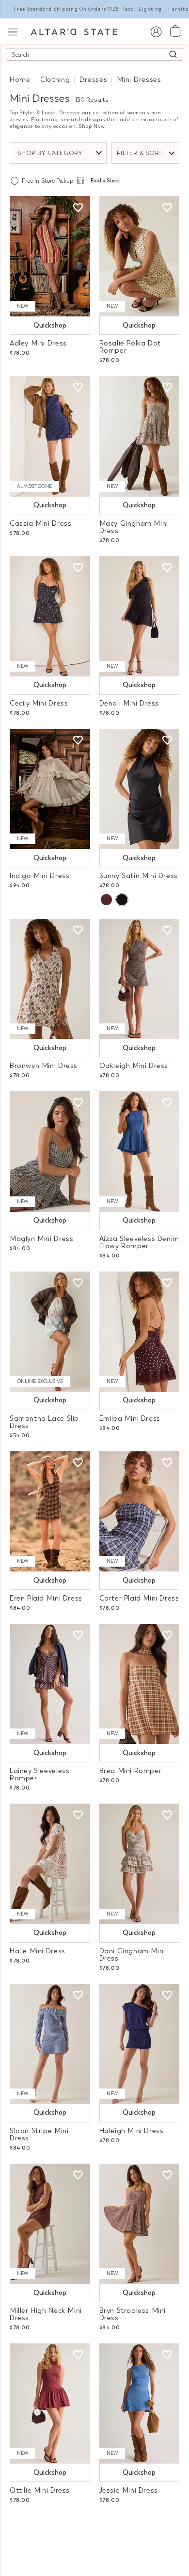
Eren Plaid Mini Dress (46, 1598)
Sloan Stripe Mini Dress (39, 2135)
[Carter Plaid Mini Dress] (140, 1511)
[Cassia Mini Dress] (50, 436)
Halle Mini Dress (38, 1951)
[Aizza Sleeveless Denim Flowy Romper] (140, 1151)
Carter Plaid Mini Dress (139, 1598)
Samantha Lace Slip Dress (44, 1422)
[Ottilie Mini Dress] (50, 2403)
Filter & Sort (140, 153)
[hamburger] (13, 31)
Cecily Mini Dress (39, 703)
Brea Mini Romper (131, 1771)
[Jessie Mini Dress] (140, 2403)
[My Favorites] (78, 208)
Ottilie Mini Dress (40, 2490)
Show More (95, 2527)
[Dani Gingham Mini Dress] (140, 1864)
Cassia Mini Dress (40, 524)
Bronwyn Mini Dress (44, 1066)
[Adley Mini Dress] (50, 256)
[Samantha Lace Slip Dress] (50, 1332)
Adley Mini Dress (38, 343)
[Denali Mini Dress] (140, 616)
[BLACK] (122, 900)
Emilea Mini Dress (130, 1419)
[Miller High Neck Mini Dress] (50, 2224)
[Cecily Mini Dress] (50, 616)
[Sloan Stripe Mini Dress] (50, 2044)
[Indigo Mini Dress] (50, 789)
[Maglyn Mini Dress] (50, 1151)
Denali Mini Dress (129, 703)
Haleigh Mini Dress (132, 2131)
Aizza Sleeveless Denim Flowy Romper (139, 1242)
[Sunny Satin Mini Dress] (140, 789)
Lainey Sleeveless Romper (39, 1775)
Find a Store (105, 181)
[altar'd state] (74, 31)
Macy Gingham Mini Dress (134, 527)
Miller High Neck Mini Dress (46, 2314)
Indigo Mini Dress (39, 876)
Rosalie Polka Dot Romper (130, 347)
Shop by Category (50, 153)
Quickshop (50, 325)
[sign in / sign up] (156, 31)
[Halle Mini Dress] (50, 1864)
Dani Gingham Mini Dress (132, 1955)
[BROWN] (106, 900)
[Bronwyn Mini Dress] (50, 979)
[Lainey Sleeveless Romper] (50, 1684)
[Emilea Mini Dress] (140, 1332)
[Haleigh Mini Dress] (140, 2044)
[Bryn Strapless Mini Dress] (140, 2224)
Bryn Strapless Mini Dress (133, 2314)
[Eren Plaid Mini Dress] (50, 1511)
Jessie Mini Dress (129, 2490)
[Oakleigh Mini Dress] (140, 979)
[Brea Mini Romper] (140, 1684)
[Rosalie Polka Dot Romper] (140, 256)
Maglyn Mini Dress (41, 1239)
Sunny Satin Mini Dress (139, 876)
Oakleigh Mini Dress (134, 1066)
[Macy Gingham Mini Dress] (140, 436)
